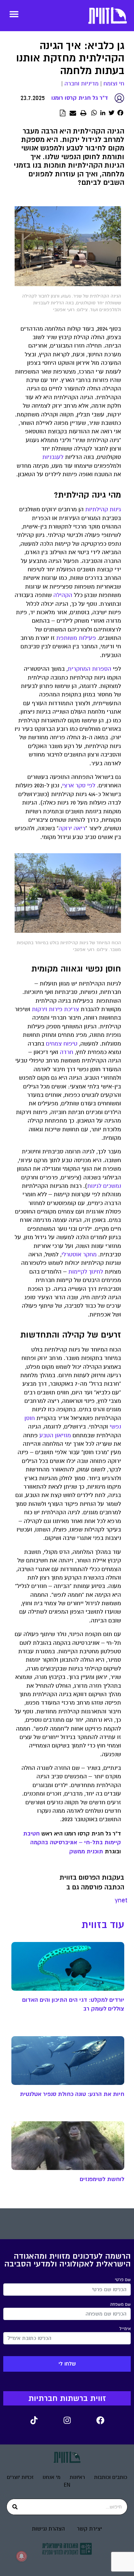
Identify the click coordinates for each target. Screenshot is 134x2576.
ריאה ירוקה (72, 828)
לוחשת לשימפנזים (102, 2179)
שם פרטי (123, 2280)
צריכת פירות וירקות (55, 1009)
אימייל (125, 2329)
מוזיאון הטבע (55, 1435)
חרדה (67, 1052)
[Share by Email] (73, 113)
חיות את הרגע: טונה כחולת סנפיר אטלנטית (72, 2094)
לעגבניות (53, 457)
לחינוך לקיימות (86, 1272)
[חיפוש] (15, 2507)
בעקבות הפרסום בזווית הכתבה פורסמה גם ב (92, 1882)
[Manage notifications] (21, 2556)
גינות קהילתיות (103, 509)
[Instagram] (67, 2420)
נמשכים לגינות (104, 1186)
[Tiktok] (34, 2420)
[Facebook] (100, 2420)
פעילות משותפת (76, 638)
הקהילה (63, 595)
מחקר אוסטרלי (79, 1255)
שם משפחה (120, 2304)
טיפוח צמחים (62, 1044)
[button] (14, 14)
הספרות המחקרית (89, 669)
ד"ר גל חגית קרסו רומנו (80, 98)
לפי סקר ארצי (79, 786)
